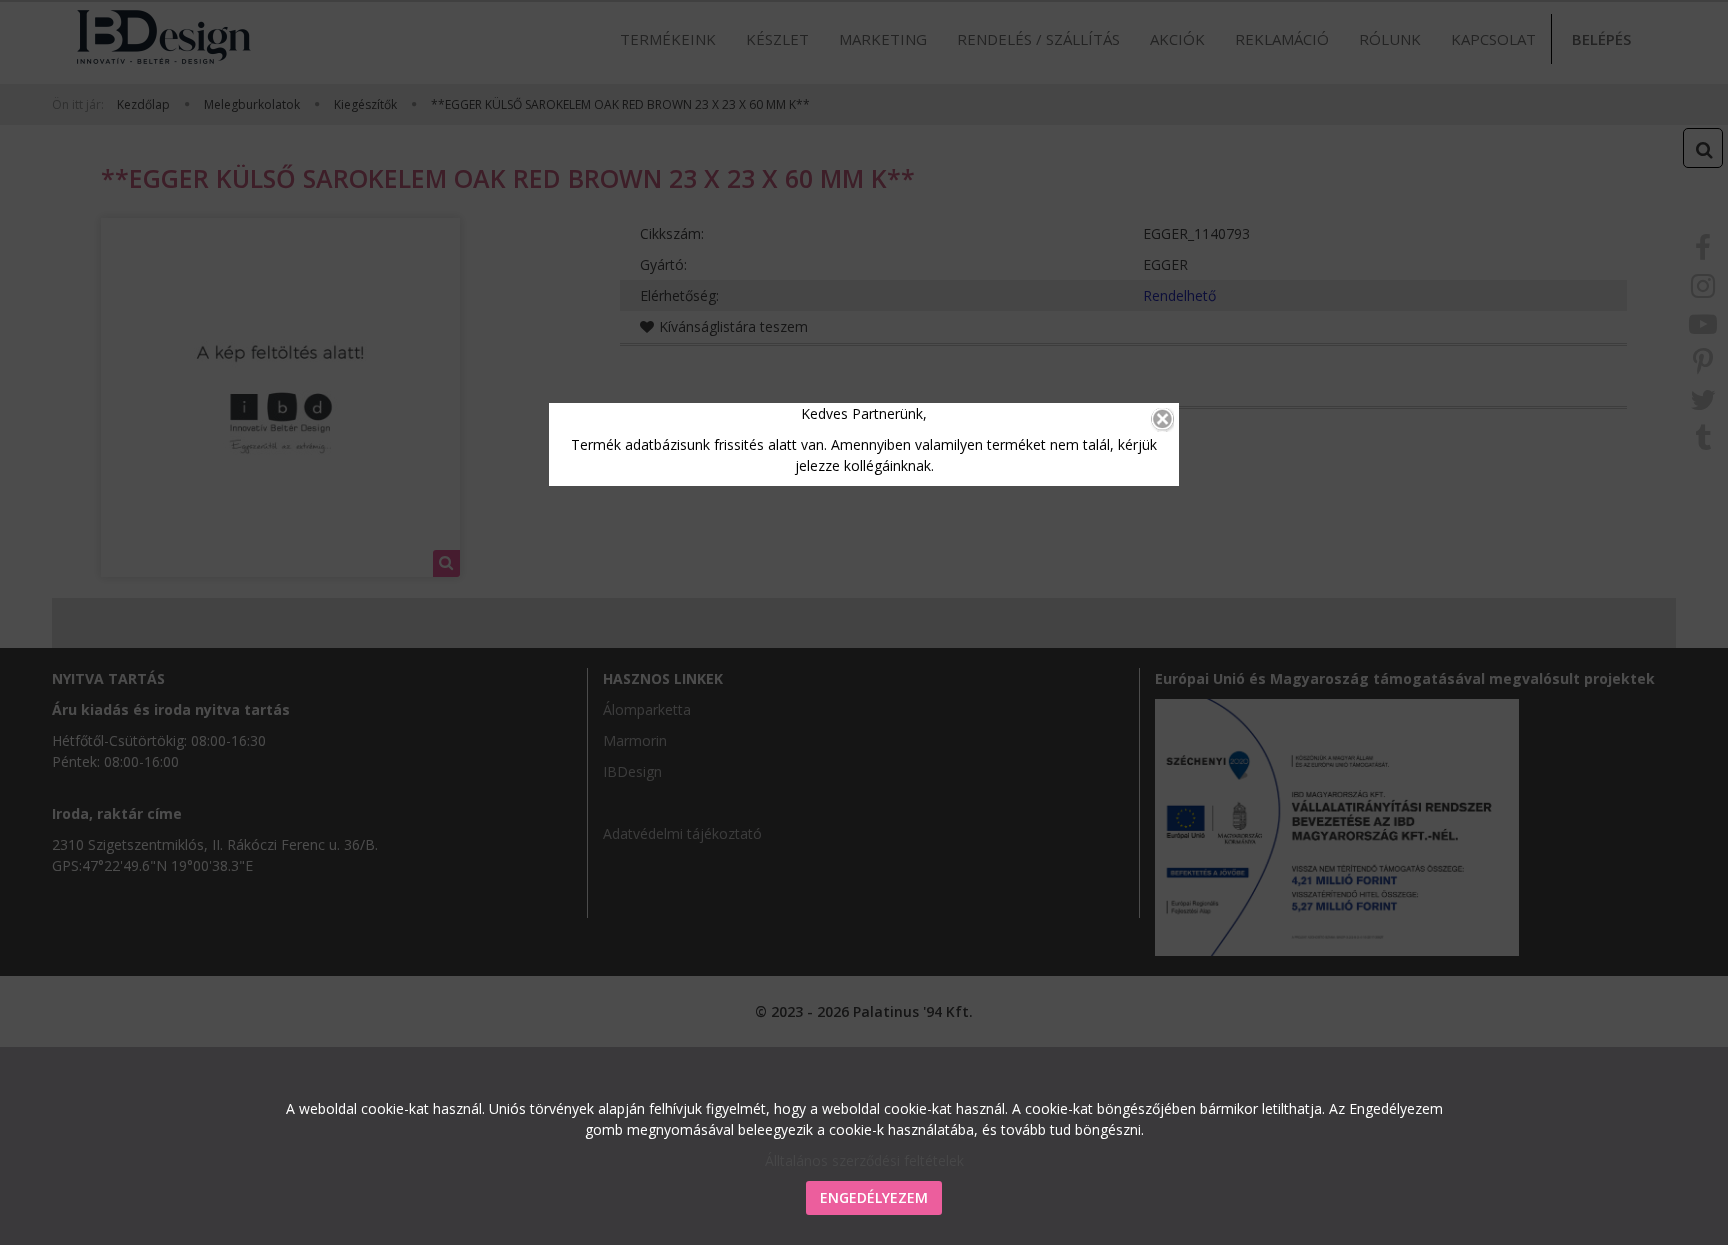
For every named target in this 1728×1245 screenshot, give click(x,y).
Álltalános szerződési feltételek (864, 1160)
